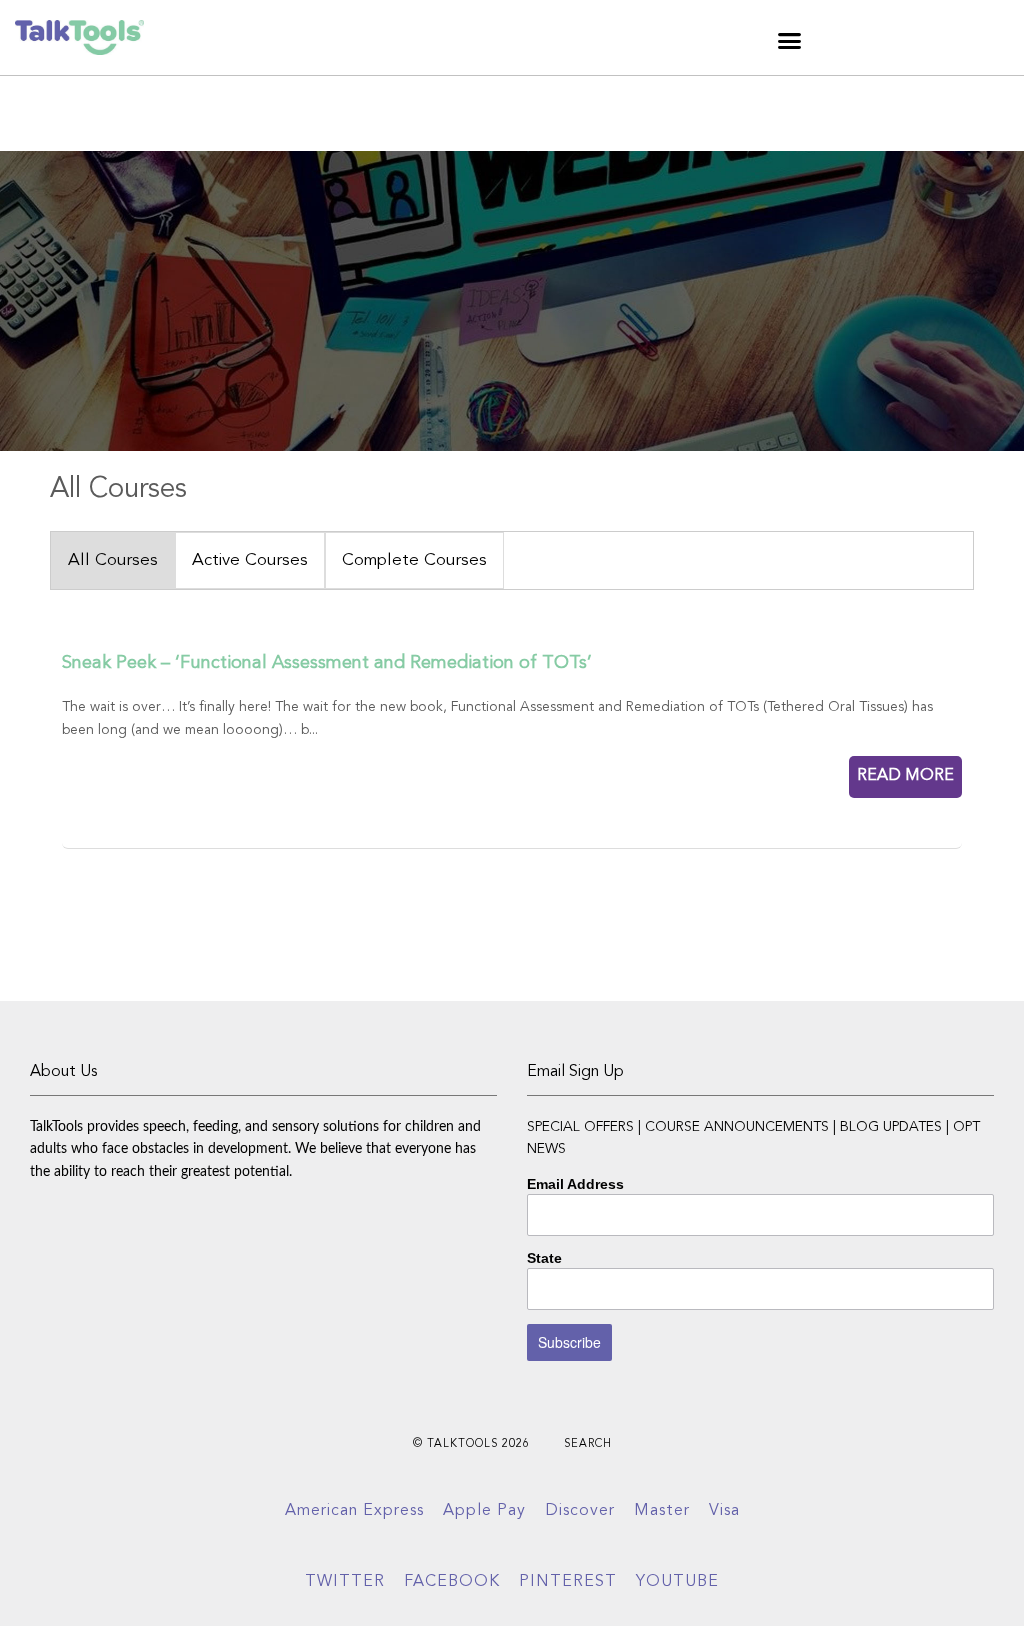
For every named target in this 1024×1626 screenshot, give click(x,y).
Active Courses (250, 560)
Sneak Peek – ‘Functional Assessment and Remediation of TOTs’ (327, 663)
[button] (790, 40)
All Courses (113, 560)
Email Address (575, 1184)
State (544, 1258)
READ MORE (905, 776)
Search (588, 1444)
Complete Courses (414, 560)
